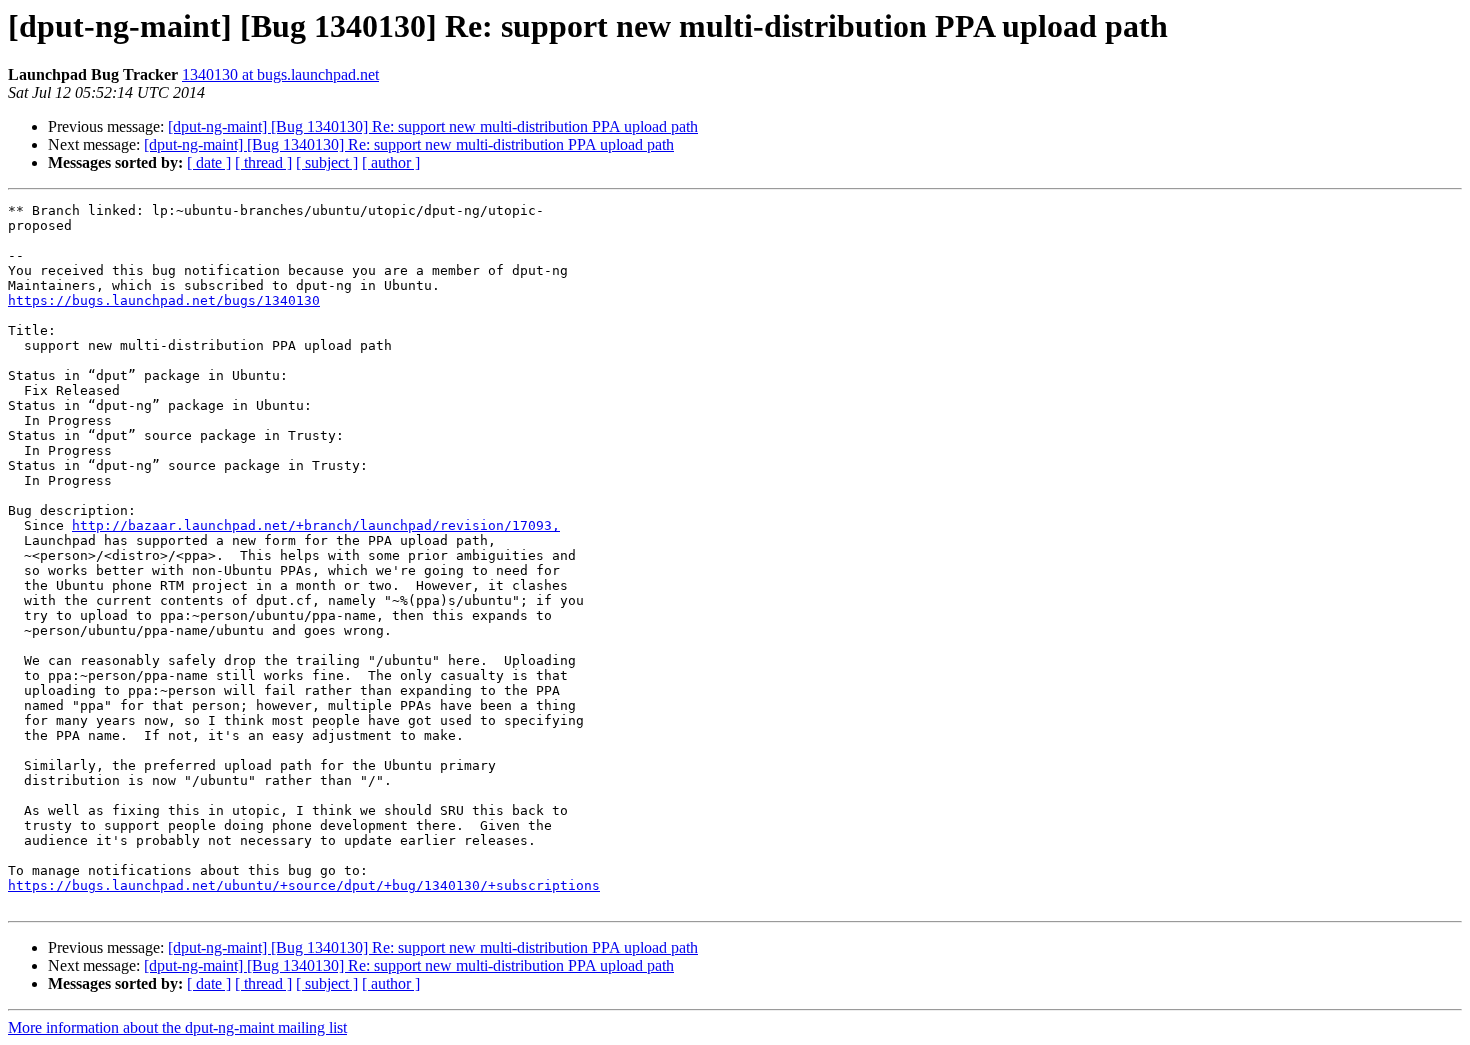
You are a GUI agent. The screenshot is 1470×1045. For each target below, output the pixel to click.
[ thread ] (263, 162)
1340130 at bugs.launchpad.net (280, 74)
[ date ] (209, 162)
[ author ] (391, 162)
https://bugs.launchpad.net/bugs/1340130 (164, 300)
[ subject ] (327, 162)
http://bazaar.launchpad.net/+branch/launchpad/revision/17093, (316, 525)
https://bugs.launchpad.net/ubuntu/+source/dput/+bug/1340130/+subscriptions (304, 885)
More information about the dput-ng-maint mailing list (177, 1027)
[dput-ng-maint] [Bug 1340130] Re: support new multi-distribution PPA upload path (433, 126)
